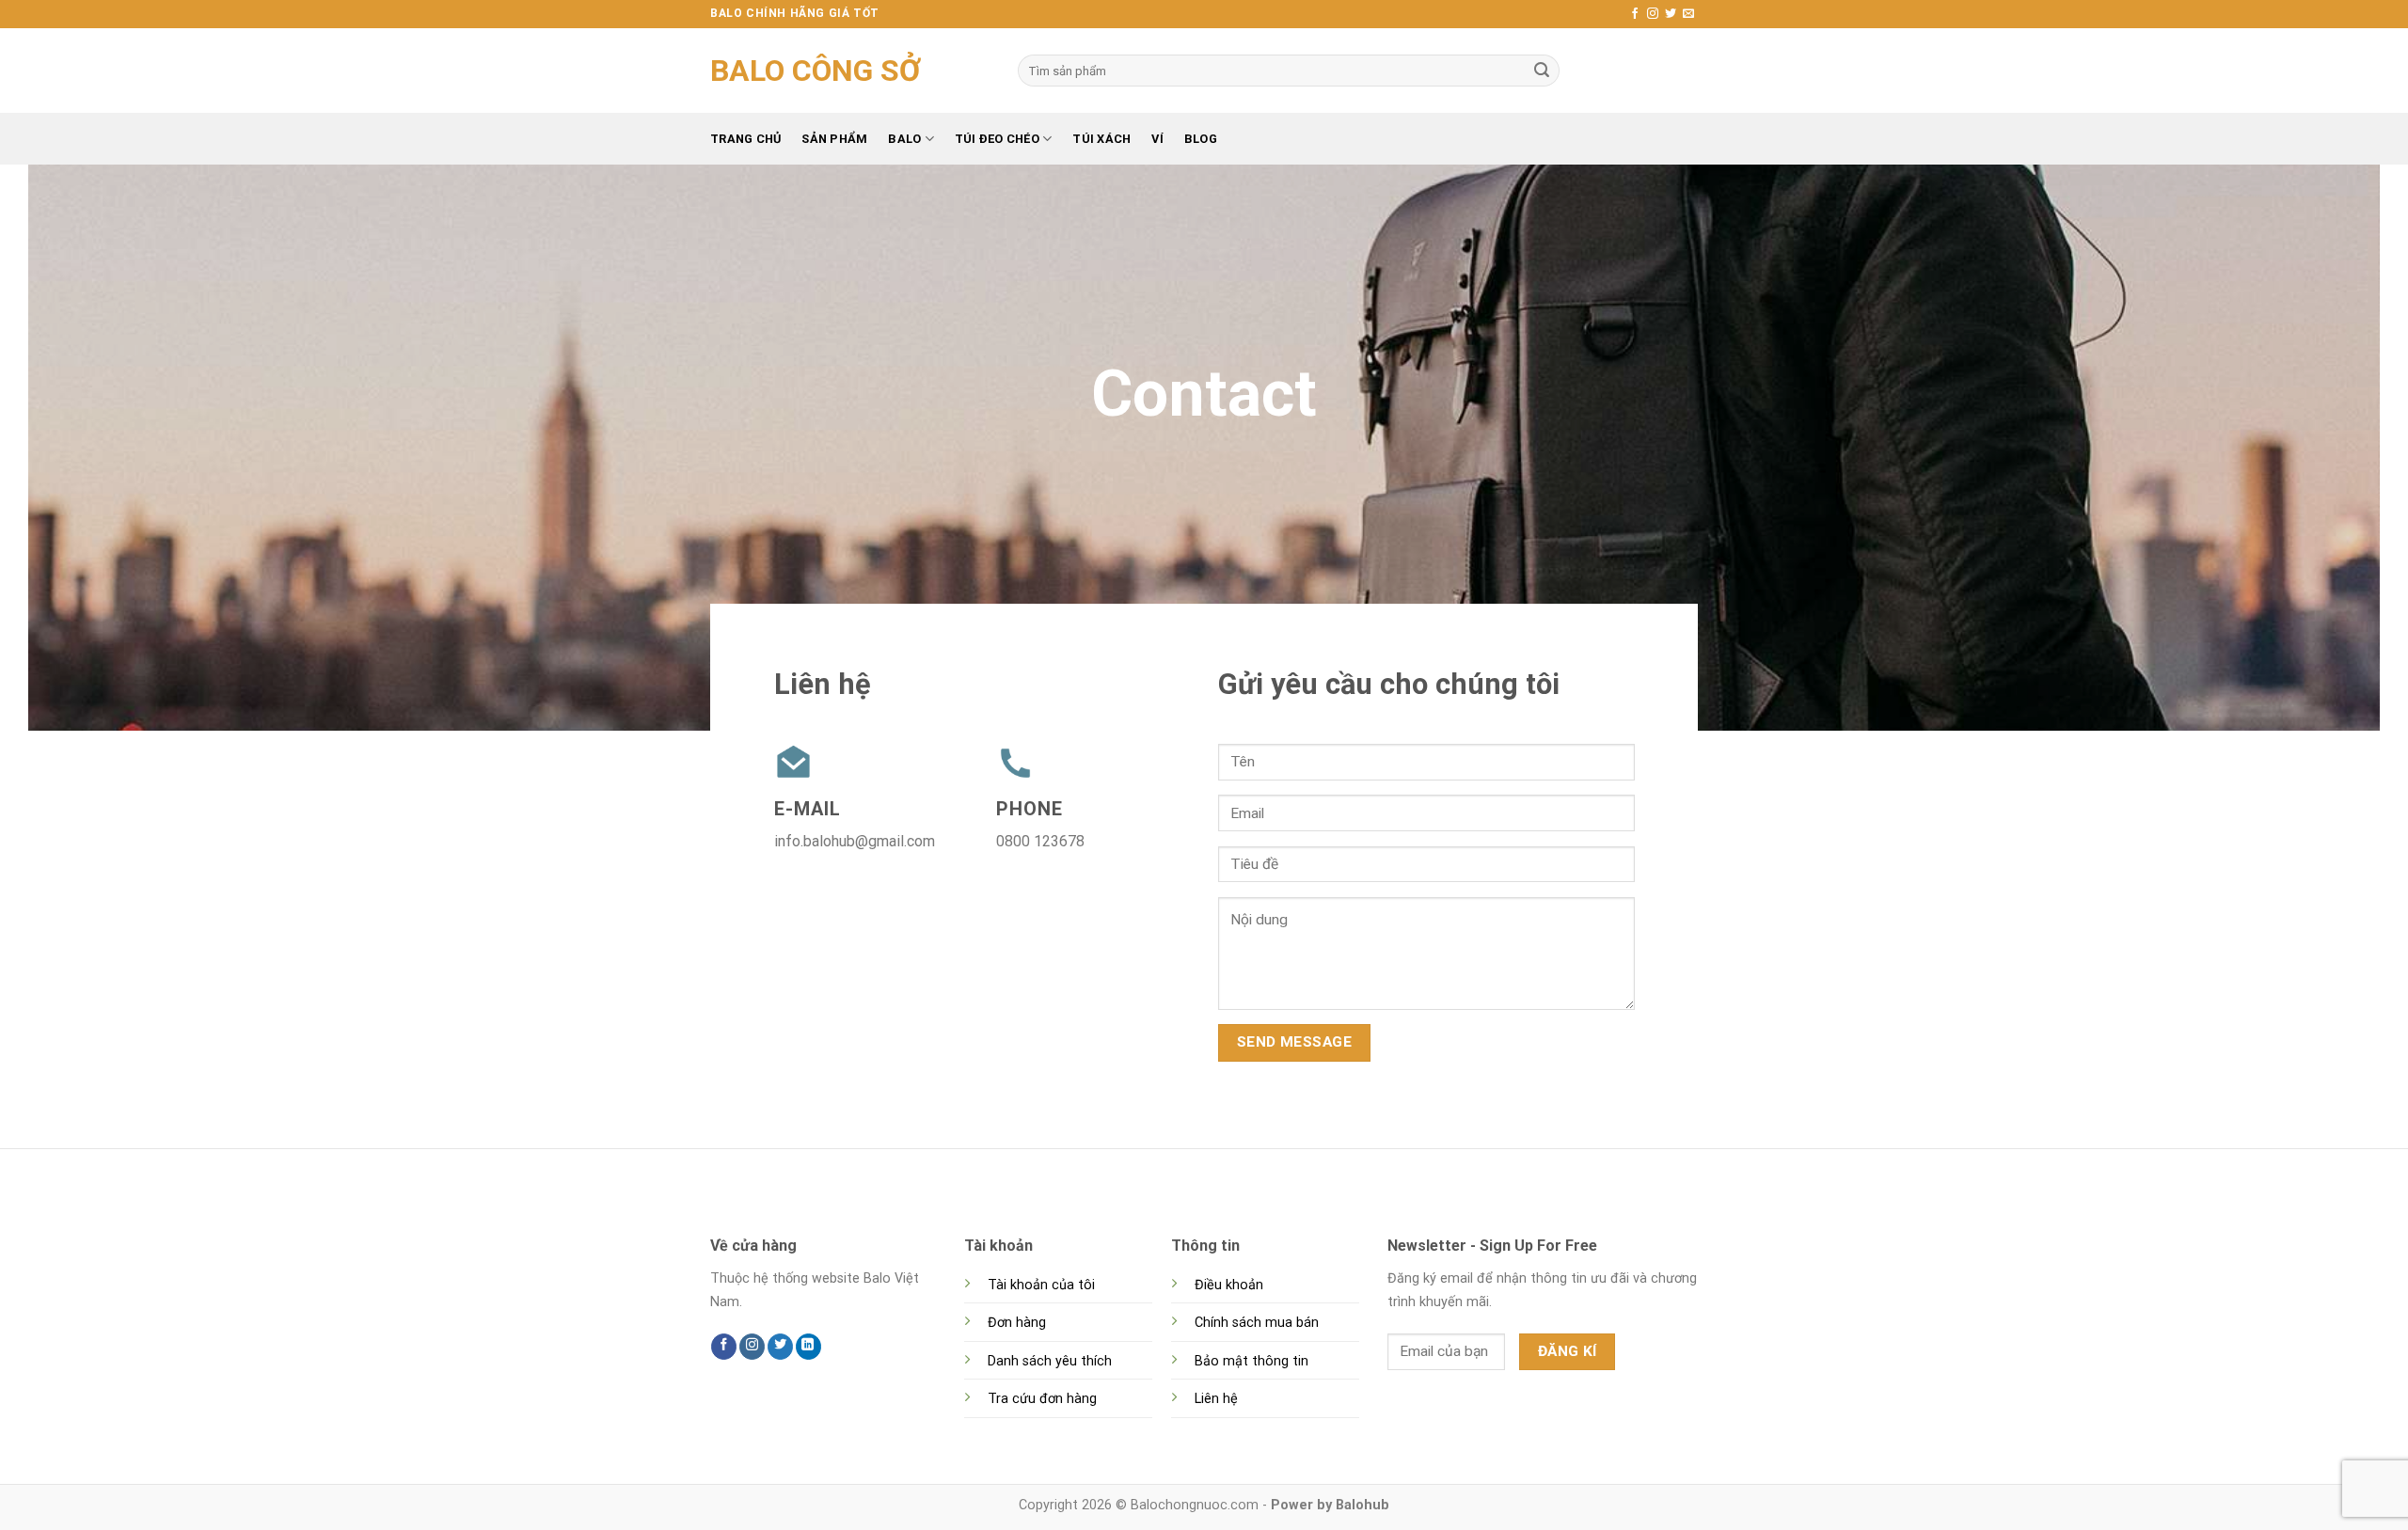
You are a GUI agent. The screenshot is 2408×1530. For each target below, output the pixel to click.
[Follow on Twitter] (1671, 14)
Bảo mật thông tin (1252, 1361)
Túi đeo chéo (997, 139)
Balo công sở (816, 71)
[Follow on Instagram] (1653, 14)
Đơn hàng (1017, 1323)
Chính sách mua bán (1257, 1323)
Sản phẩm (834, 139)
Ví (1157, 139)
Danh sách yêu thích (1050, 1361)
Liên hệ (1216, 1399)
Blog (1201, 139)
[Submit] (1542, 71)
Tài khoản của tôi (1041, 1285)
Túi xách (1101, 139)
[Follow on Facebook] (1635, 14)
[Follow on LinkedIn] (808, 1347)
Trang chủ (745, 139)
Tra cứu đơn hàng (1042, 1399)
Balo (904, 139)
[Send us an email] (1688, 14)
